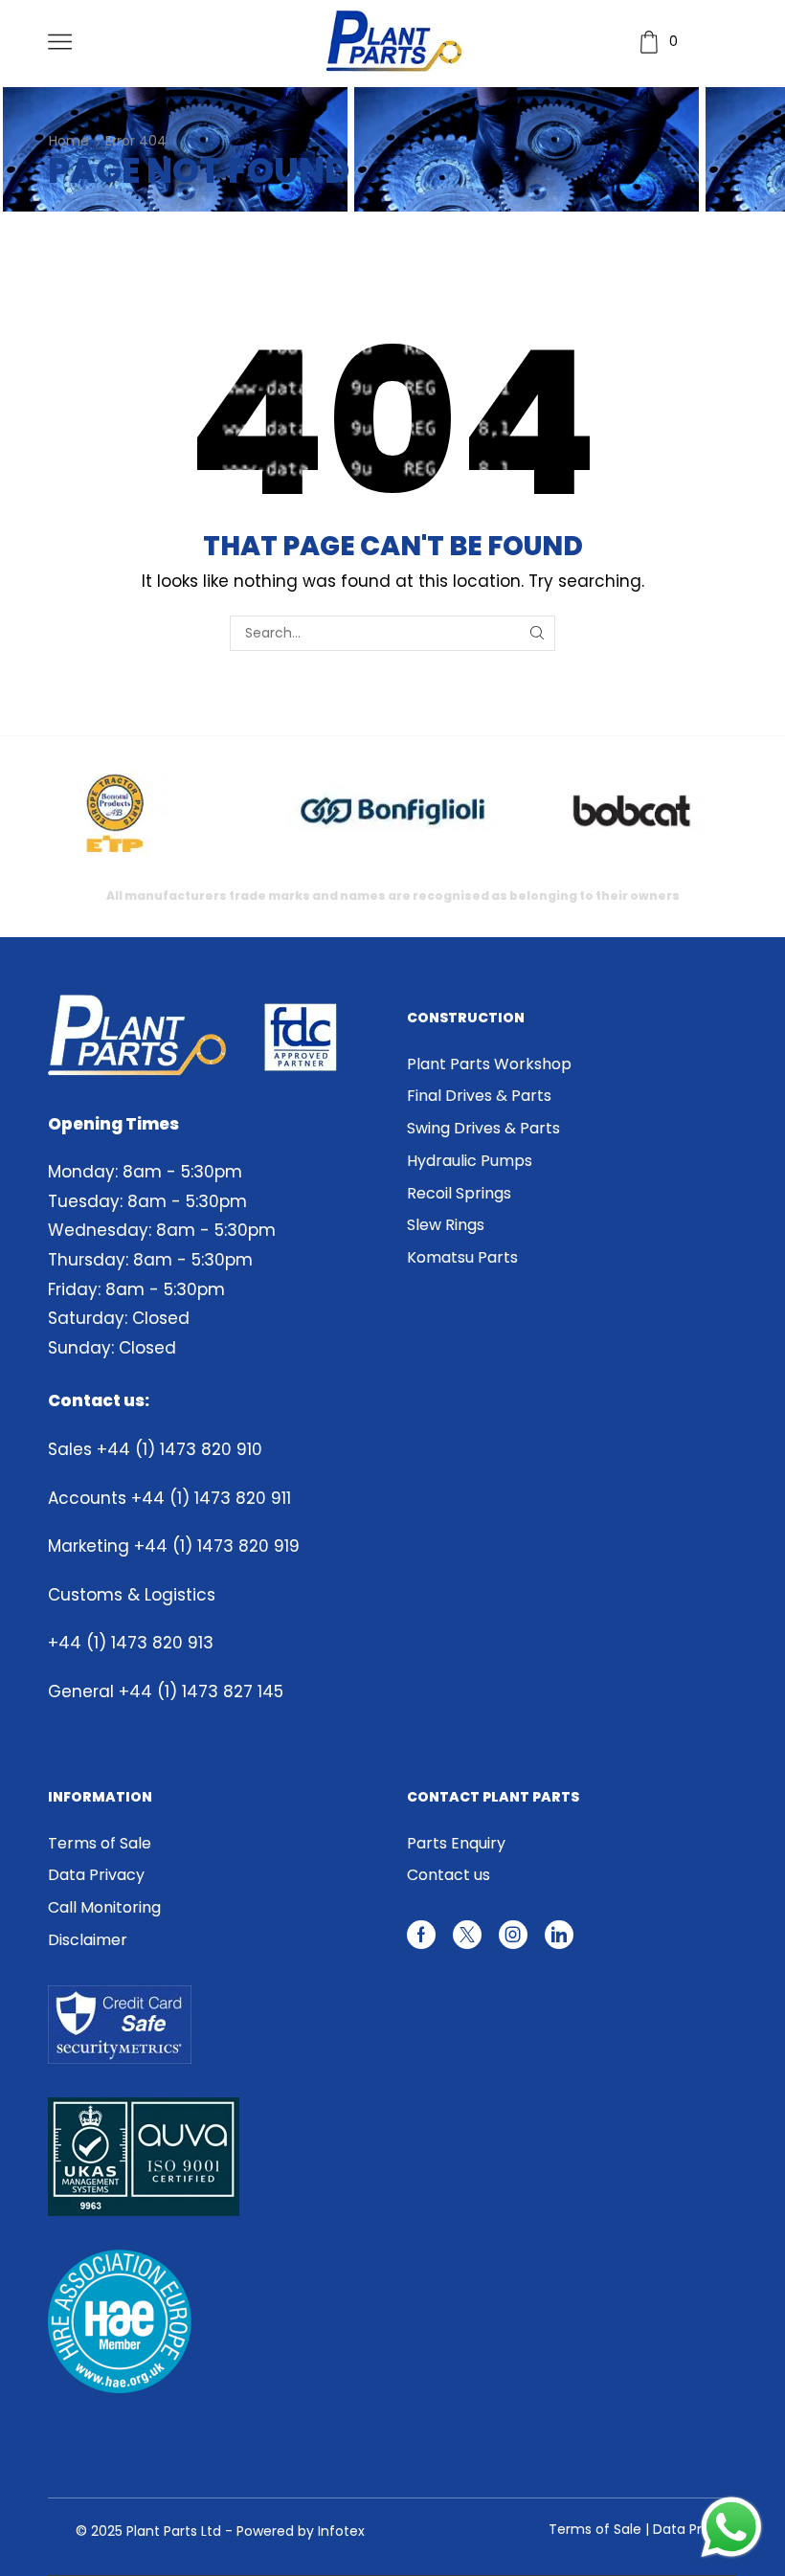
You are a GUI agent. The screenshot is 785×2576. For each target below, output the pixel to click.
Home (69, 141)
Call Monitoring (104, 1907)
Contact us (449, 1875)
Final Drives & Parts (479, 1096)
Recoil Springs (459, 1193)
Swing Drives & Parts (483, 1128)
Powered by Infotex (301, 2531)
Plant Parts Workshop (489, 1064)
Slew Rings (446, 1225)
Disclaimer (88, 1940)
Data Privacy (96, 1875)
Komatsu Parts (462, 1257)
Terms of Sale (100, 1844)
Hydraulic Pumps (470, 1161)
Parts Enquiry (456, 1844)
